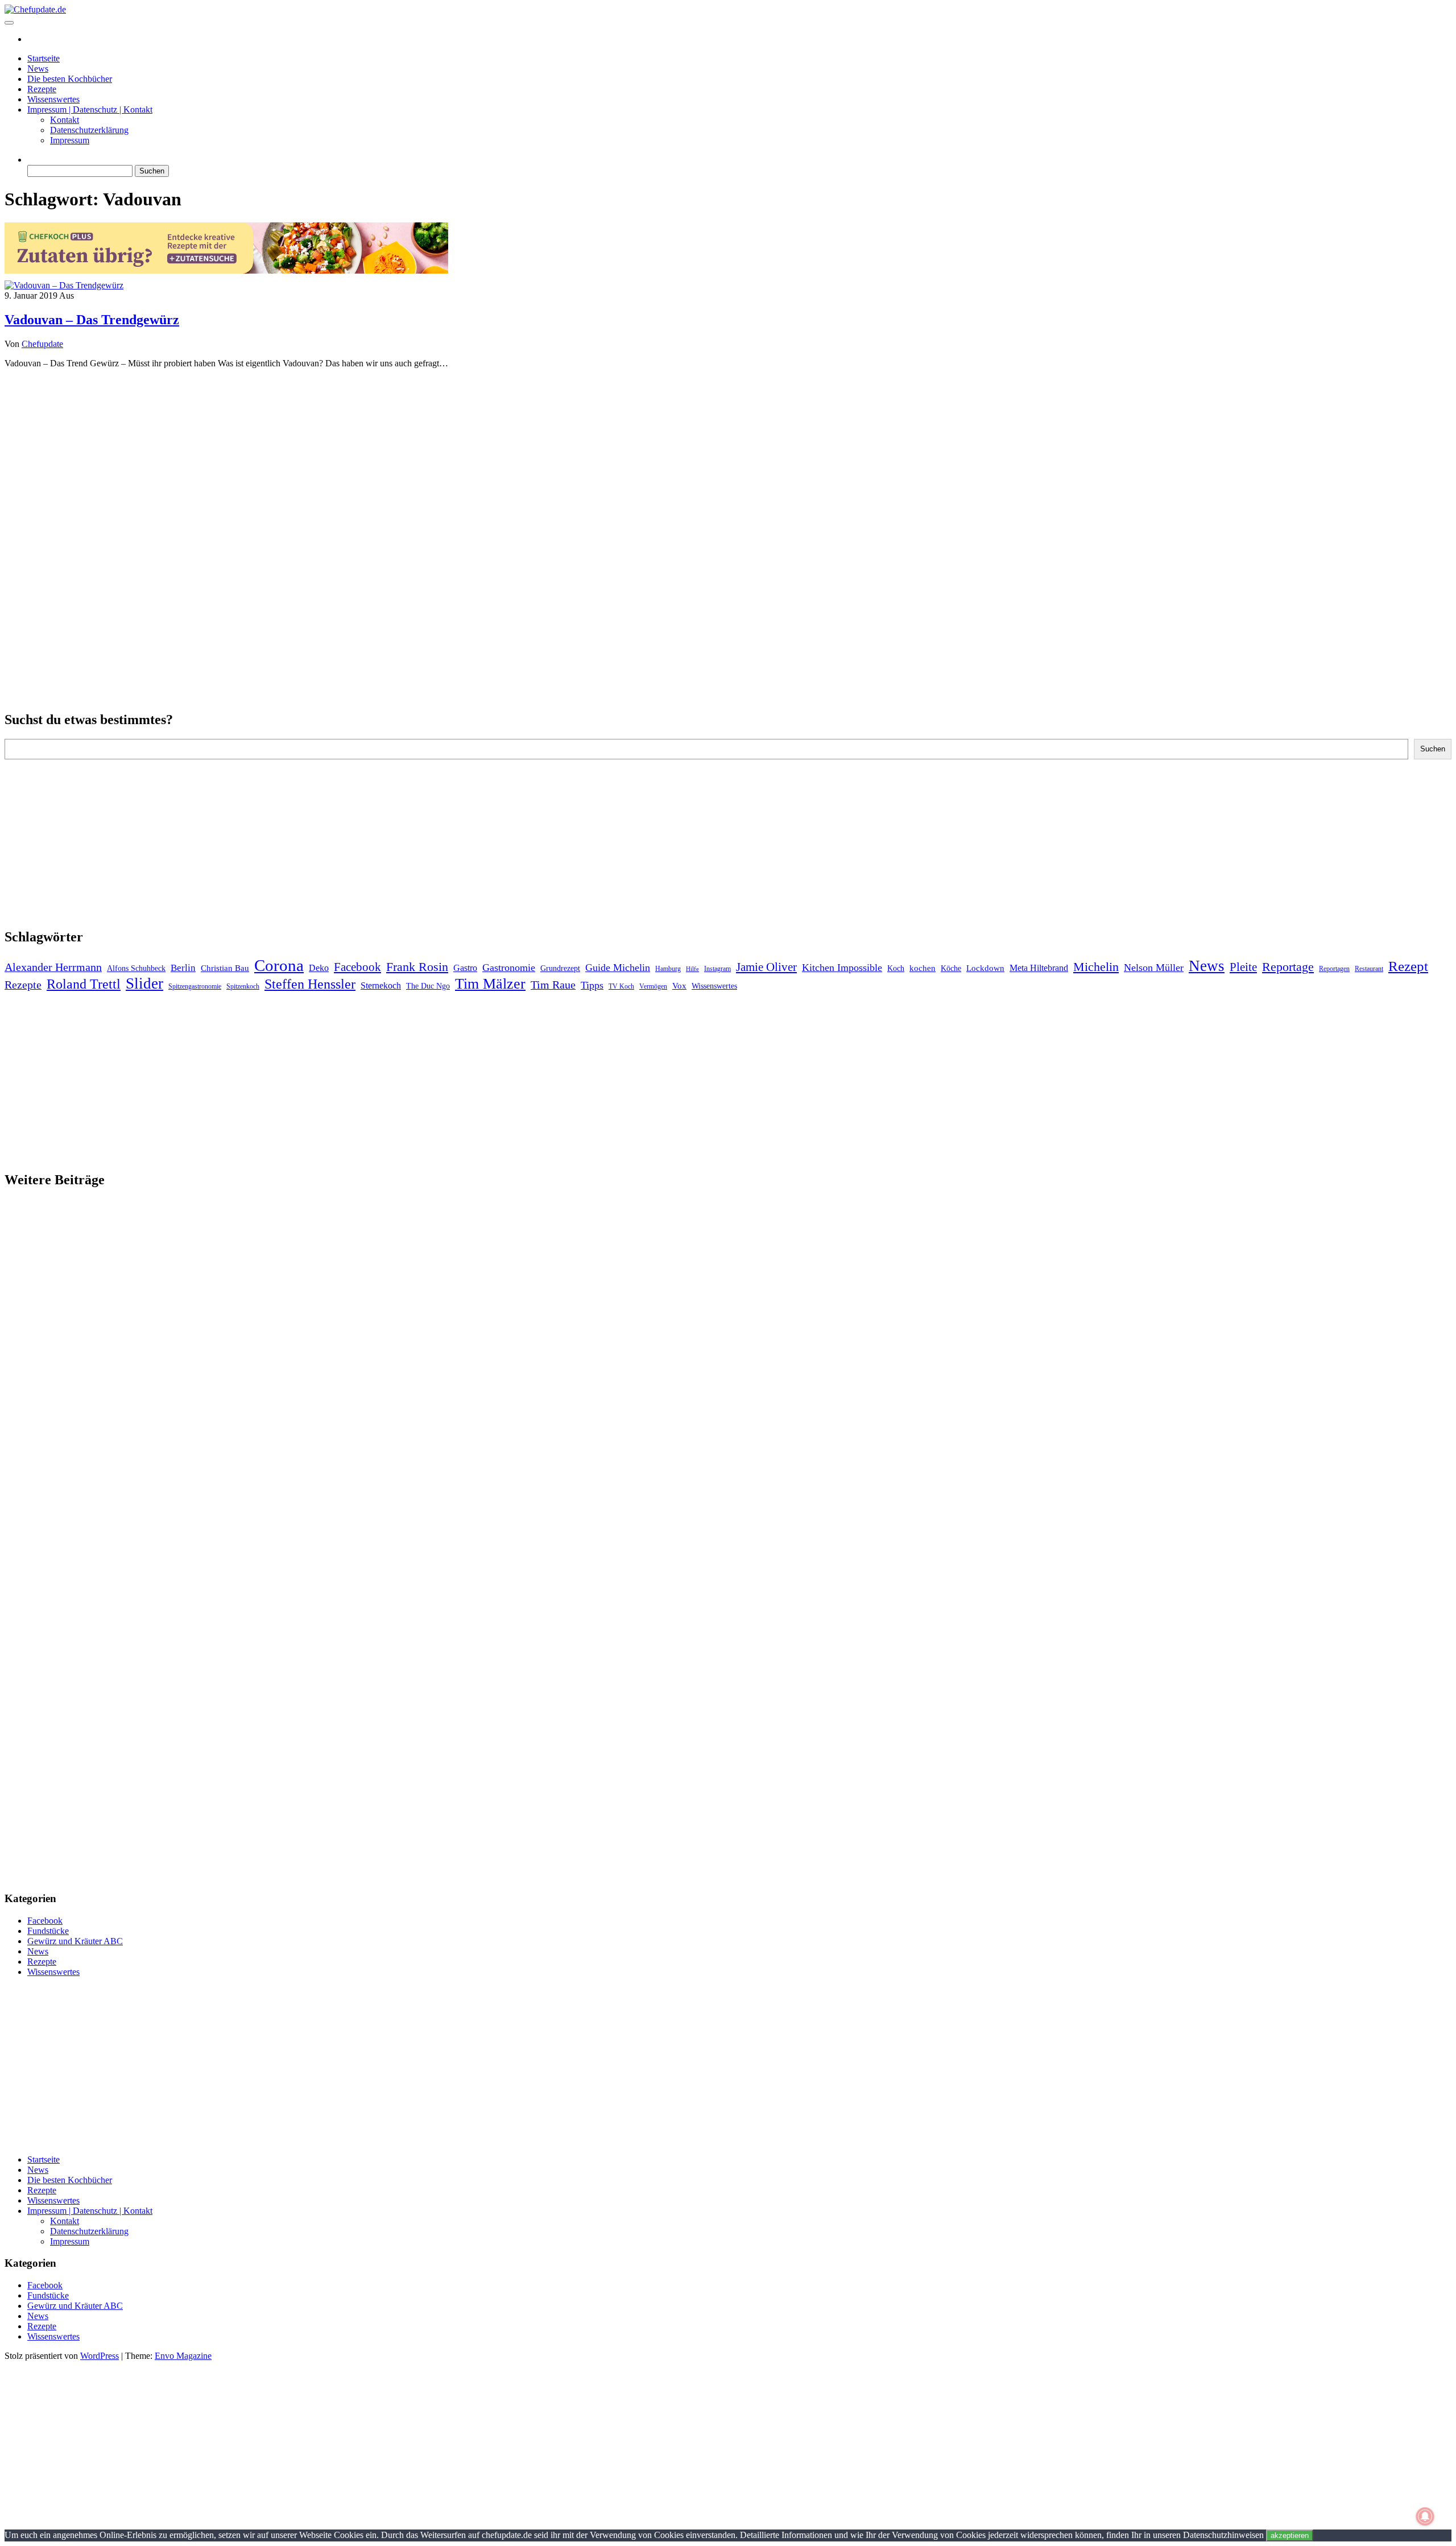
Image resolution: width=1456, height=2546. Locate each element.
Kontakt (65, 120)
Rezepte (42, 89)
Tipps (592, 985)
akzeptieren (1290, 2535)
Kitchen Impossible (842, 968)
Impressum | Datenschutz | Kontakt (90, 109)
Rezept (1408, 966)
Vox (679, 986)
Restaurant (1369, 969)
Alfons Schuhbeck (136, 968)
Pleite (1243, 967)
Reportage (1288, 967)
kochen (923, 968)
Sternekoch (381, 985)
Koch (896, 968)
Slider (144, 983)
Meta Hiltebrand (1039, 968)
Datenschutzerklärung (89, 130)
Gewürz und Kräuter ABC (75, 1941)
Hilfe (692, 969)
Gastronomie (509, 968)
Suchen (1433, 749)
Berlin (183, 968)
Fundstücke (48, 1931)
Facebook (357, 967)
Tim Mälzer (490, 984)
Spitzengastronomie (195, 986)
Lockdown (985, 968)
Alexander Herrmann (53, 967)
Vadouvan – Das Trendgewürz (92, 320)
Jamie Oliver (766, 967)
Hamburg (668, 969)
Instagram (717, 969)
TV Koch (621, 986)
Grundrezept (560, 968)
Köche (951, 968)
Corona (279, 965)
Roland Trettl (84, 984)
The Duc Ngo (428, 986)
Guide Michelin (618, 968)
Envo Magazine (183, 2356)
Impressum (70, 140)
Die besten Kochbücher (70, 79)
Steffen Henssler (310, 984)
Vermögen (653, 986)
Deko (319, 968)
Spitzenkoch (243, 986)
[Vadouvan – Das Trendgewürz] (64, 285)
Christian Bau (225, 968)
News (38, 69)
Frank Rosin (417, 967)
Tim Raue (553, 985)
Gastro (465, 968)
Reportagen (1334, 969)
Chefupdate (42, 344)
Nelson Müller (1154, 968)
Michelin (1096, 967)
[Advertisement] (728, 457)
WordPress (100, 2356)
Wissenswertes (53, 99)
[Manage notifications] (1425, 2516)
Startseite (44, 58)
